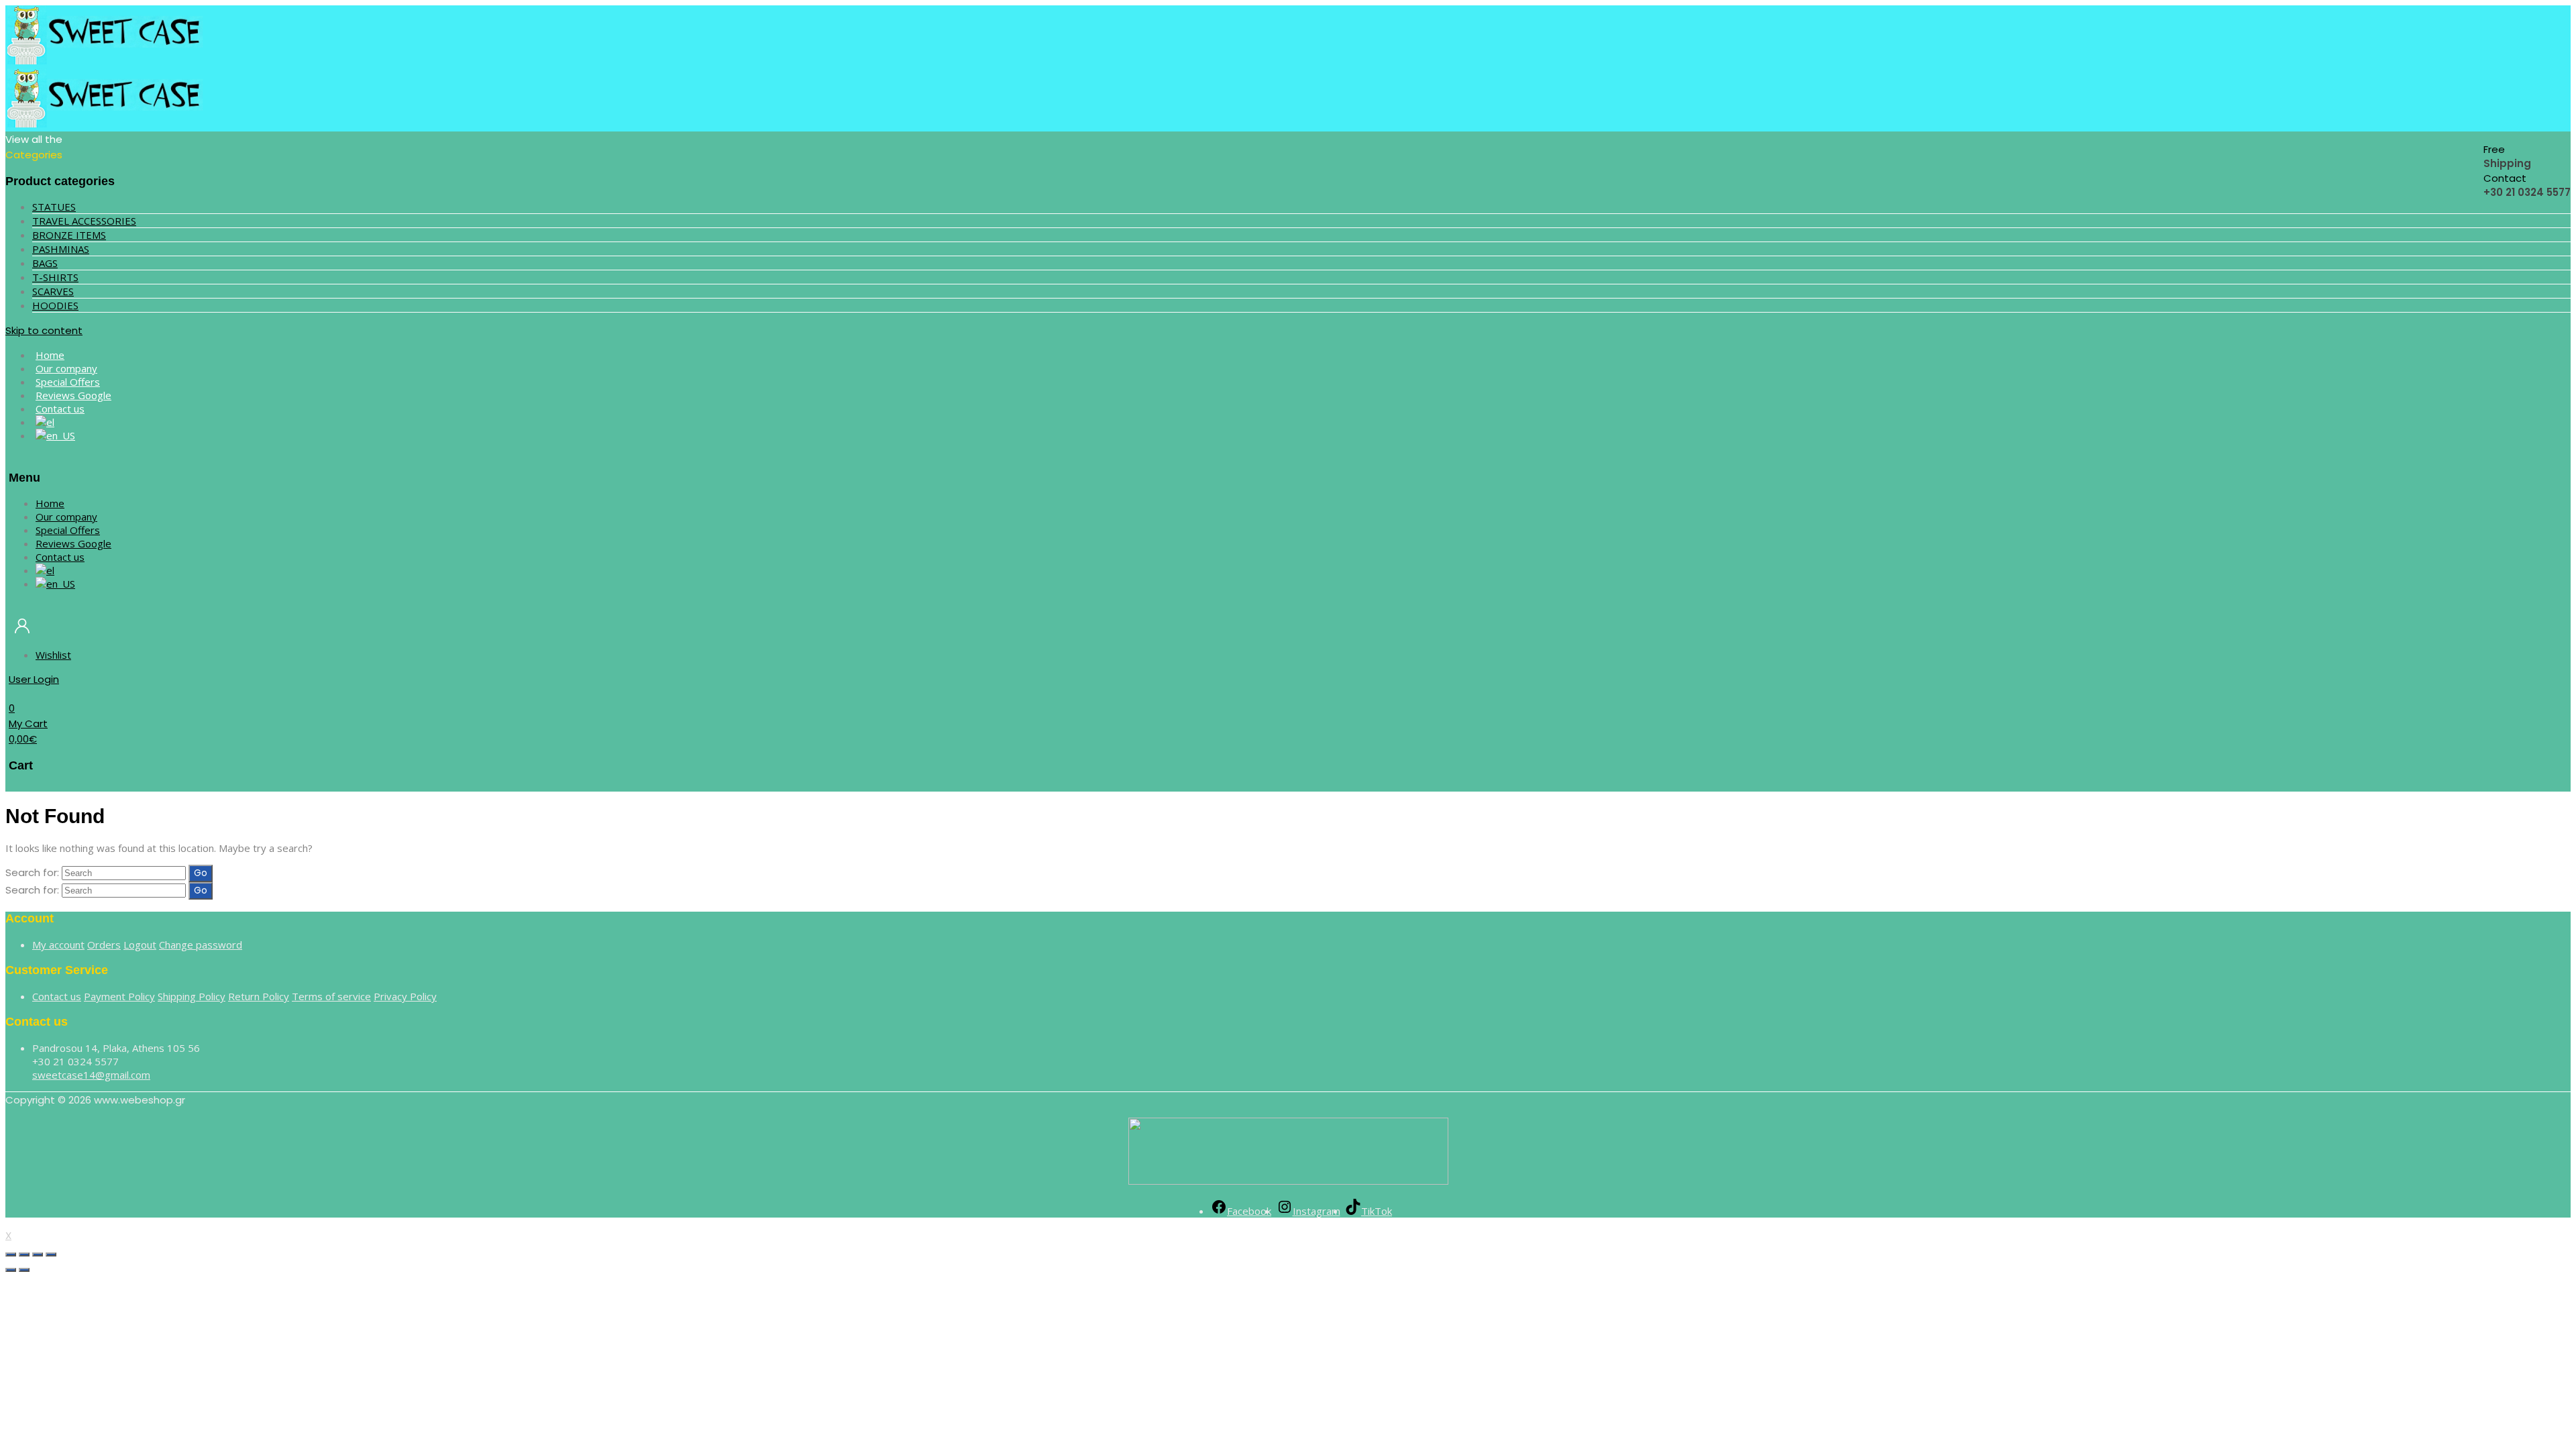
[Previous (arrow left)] (11, 1270)
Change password (201, 945)
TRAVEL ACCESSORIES (84, 221)
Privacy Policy (405, 996)
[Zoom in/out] (51, 1254)
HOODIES (55, 305)
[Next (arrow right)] (24, 1270)
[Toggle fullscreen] (38, 1254)
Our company (66, 517)
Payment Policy (119, 996)
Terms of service (331, 996)
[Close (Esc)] (11, 1254)
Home (50, 503)
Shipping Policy (192, 996)
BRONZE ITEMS (69, 235)
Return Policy (259, 996)
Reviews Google (73, 543)
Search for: (32, 872)
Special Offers (68, 530)
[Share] (24, 1254)
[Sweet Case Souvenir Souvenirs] (106, 61)
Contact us (60, 409)
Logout (140, 945)
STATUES (54, 207)
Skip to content (44, 330)
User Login (34, 679)
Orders (104, 945)
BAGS (45, 263)
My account (58, 945)
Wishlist (53, 655)
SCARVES (53, 291)
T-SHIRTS (55, 277)
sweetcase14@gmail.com (91, 1075)
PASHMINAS (61, 249)
